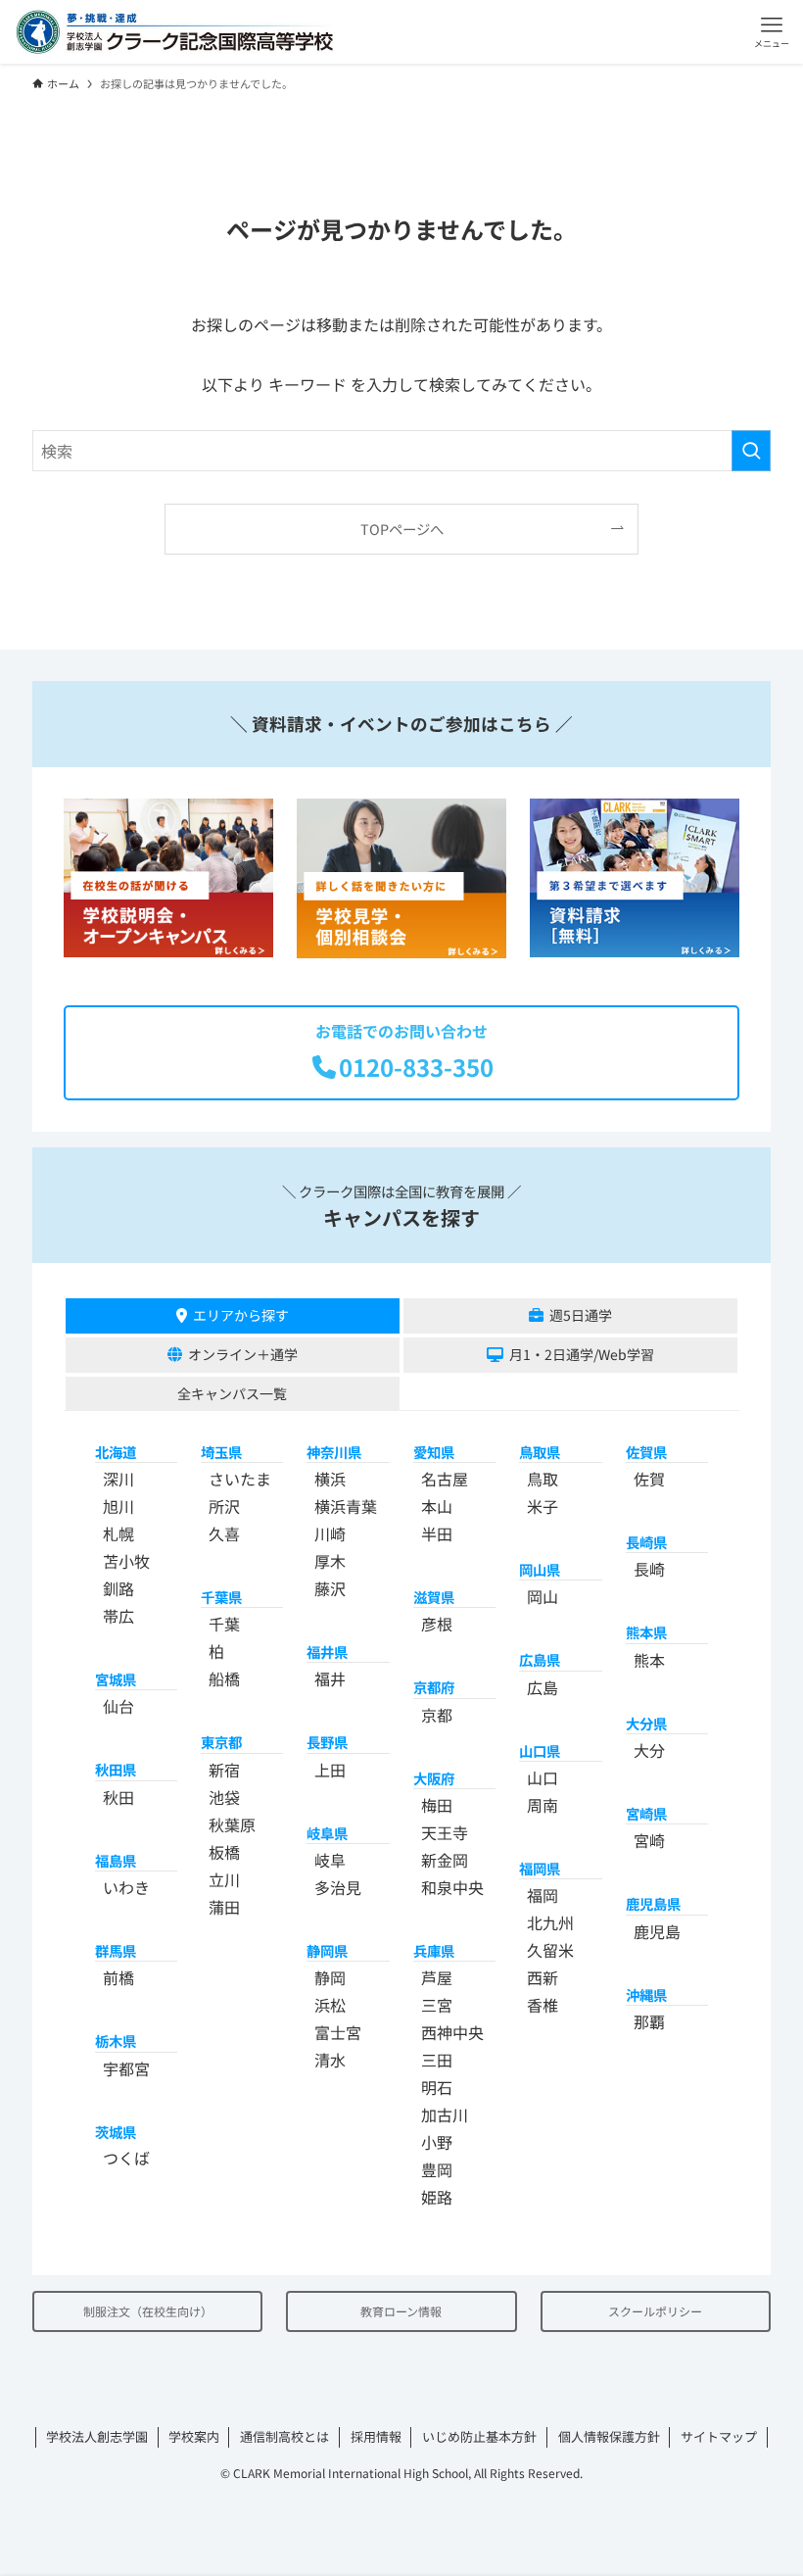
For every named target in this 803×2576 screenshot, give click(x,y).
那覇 (649, 2021)
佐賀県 (646, 1452)
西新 (543, 1977)
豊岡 (437, 2169)
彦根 (437, 1624)
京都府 (434, 1687)
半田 (437, 1533)
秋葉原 (232, 1824)
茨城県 (116, 2132)
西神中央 (452, 2032)
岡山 (543, 1596)
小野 (437, 2142)
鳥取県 (540, 1452)
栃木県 (116, 2041)
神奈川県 (334, 1452)
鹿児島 (657, 1931)
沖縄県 (646, 1994)
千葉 (224, 1624)
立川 (224, 1879)
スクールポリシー (655, 2311)
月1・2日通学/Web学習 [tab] (582, 1354)
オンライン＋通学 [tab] (243, 1354)
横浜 (330, 1479)
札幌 (118, 1533)
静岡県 (327, 1950)
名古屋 (445, 1479)
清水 (330, 2060)
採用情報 (376, 2436)
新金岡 (445, 1860)
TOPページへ (402, 529)
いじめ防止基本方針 (479, 2436)
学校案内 (194, 2436)
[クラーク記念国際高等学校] (174, 32)
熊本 (649, 1660)
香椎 (543, 2005)
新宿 (224, 1770)
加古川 (445, 2114)
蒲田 (224, 1907)
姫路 (437, 2197)
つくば (126, 2158)
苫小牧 (126, 1561)
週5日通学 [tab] (581, 1315)
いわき (126, 1887)
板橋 (224, 1852)
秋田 (118, 1797)
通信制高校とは (284, 2436)
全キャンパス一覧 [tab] (232, 1393)
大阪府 (434, 1778)
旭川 (118, 1506)
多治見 (338, 1887)
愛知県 (434, 1452)
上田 (330, 1770)
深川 (118, 1479)
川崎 (330, 1533)
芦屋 (437, 1977)
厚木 (330, 1561)
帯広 (118, 1616)
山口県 (540, 1750)
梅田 (437, 1805)
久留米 (550, 1950)
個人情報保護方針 (609, 2436)
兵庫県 (434, 1950)
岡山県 (540, 1569)
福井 (330, 1678)
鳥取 (543, 1479)
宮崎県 (646, 1813)
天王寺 (445, 1832)
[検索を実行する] (751, 451)
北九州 (550, 1922)
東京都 (221, 1742)
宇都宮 (126, 2068)
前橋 (118, 1977)
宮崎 (649, 1840)
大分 (649, 1750)
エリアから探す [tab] (241, 1315)
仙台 (118, 1706)
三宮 (437, 2005)
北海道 (116, 1452)
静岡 (330, 1977)
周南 (543, 1805)
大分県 (646, 1723)
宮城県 (116, 1679)
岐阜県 (327, 1833)
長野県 (327, 1742)
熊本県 (646, 1632)
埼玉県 (221, 1452)
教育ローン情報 (401, 2311)
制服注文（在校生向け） (148, 2311)
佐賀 (649, 1479)
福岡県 (540, 1868)
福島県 (116, 1860)
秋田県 (116, 1769)
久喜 (224, 1533)
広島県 (540, 1659)
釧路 (118, 1588)
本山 (437, 1506)
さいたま (240, 1479)
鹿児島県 (653, 1903)
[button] (771, 32)
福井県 (327, 1652)
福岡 (543, 1895)
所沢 (224, 1506)
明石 (437, 2087)
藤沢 (330, 1588)
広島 (543, 1687)
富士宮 (338, 2032)
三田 (437, 2060)
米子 (543, 1506)
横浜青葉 (346, 1506)
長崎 (649, 1569)
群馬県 (116, 1950)
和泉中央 (452, 1887)
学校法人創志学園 (97, 2436)
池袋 (224, 1797)
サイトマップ (719, 2436)
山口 (543, 1777)
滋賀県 (434, 1597)
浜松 (330, 2005)
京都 (437, 1715)
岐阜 (330, 1860)
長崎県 (646, 1542)
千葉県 (221, 1597)
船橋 (224, 1678)
